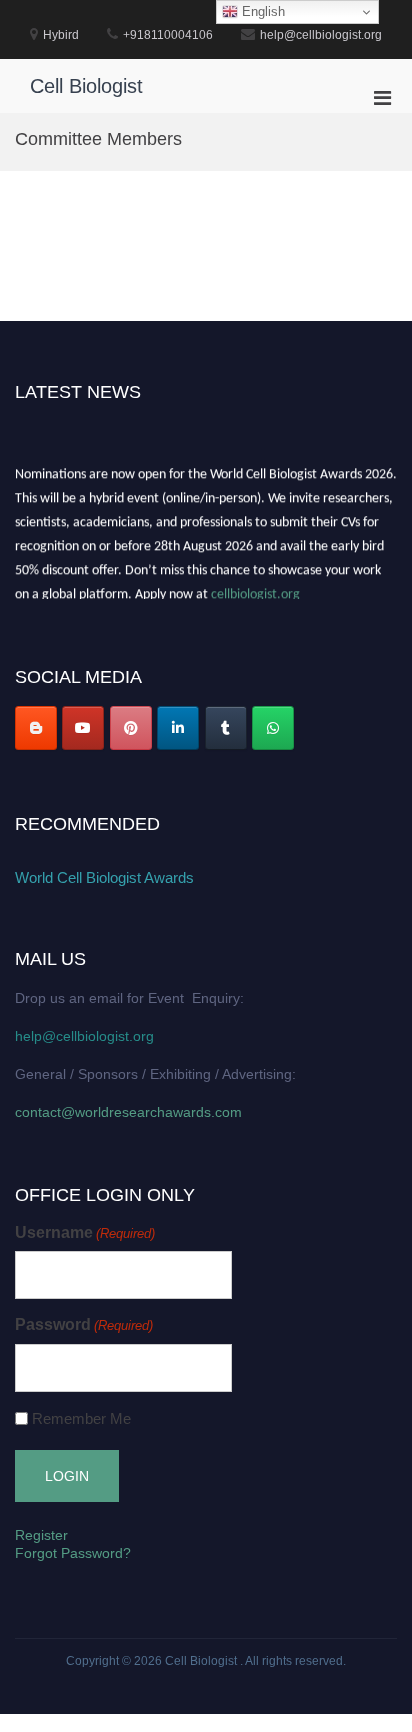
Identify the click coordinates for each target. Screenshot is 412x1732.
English (261, 11)
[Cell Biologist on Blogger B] (36, 728)
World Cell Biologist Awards (104, 877)
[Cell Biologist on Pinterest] (131, 728)
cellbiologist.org (255, 593)
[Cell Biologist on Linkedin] (178, 728)
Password (84, 1324)
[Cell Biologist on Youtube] (83, 728)
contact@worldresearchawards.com (128, 1112)
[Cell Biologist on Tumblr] (226, 728)
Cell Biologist (86, 86)
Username (85, 1232)
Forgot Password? (73, 1553)
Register (41, 1535)
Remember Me (81, 1418)
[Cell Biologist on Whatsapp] (273, 728)
